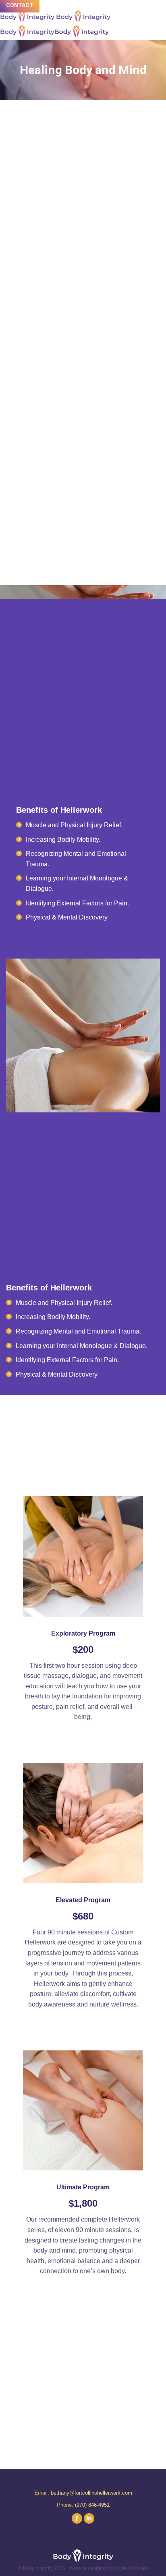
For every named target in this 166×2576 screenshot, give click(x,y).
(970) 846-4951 (92, 2505)
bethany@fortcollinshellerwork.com (91, 2493)
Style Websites (132, 2568)
